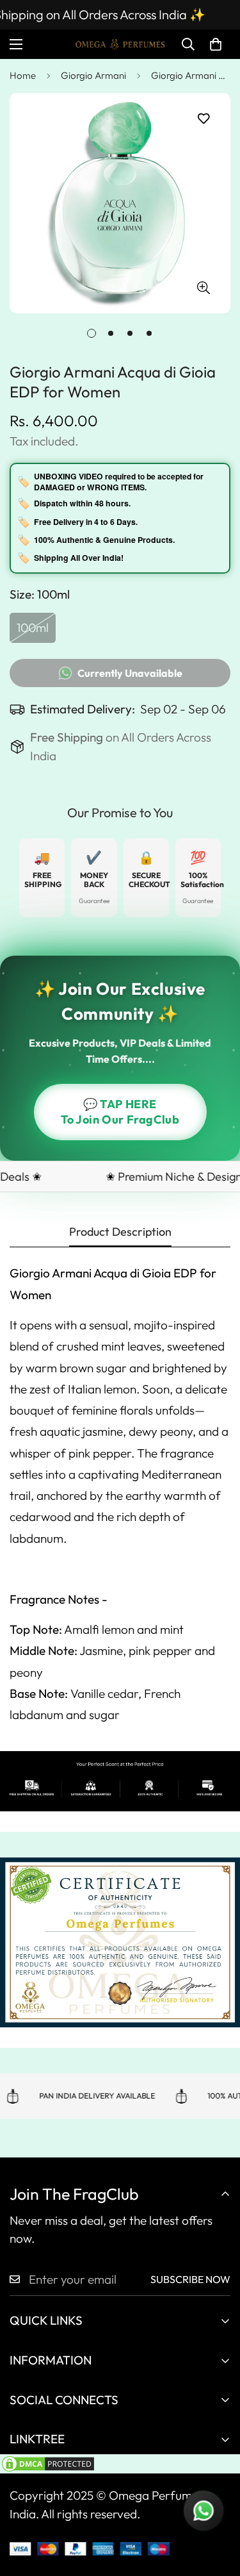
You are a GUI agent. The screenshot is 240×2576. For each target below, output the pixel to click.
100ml (36, 631)
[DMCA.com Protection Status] (120, 2464)
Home (23, 75)
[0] (216, 44)
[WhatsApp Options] (204, 2511)
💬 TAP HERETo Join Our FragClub (120, 1112)
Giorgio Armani (93, 75)
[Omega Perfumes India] (120, 44)
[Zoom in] (203, 287)
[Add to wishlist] (203, 119)
